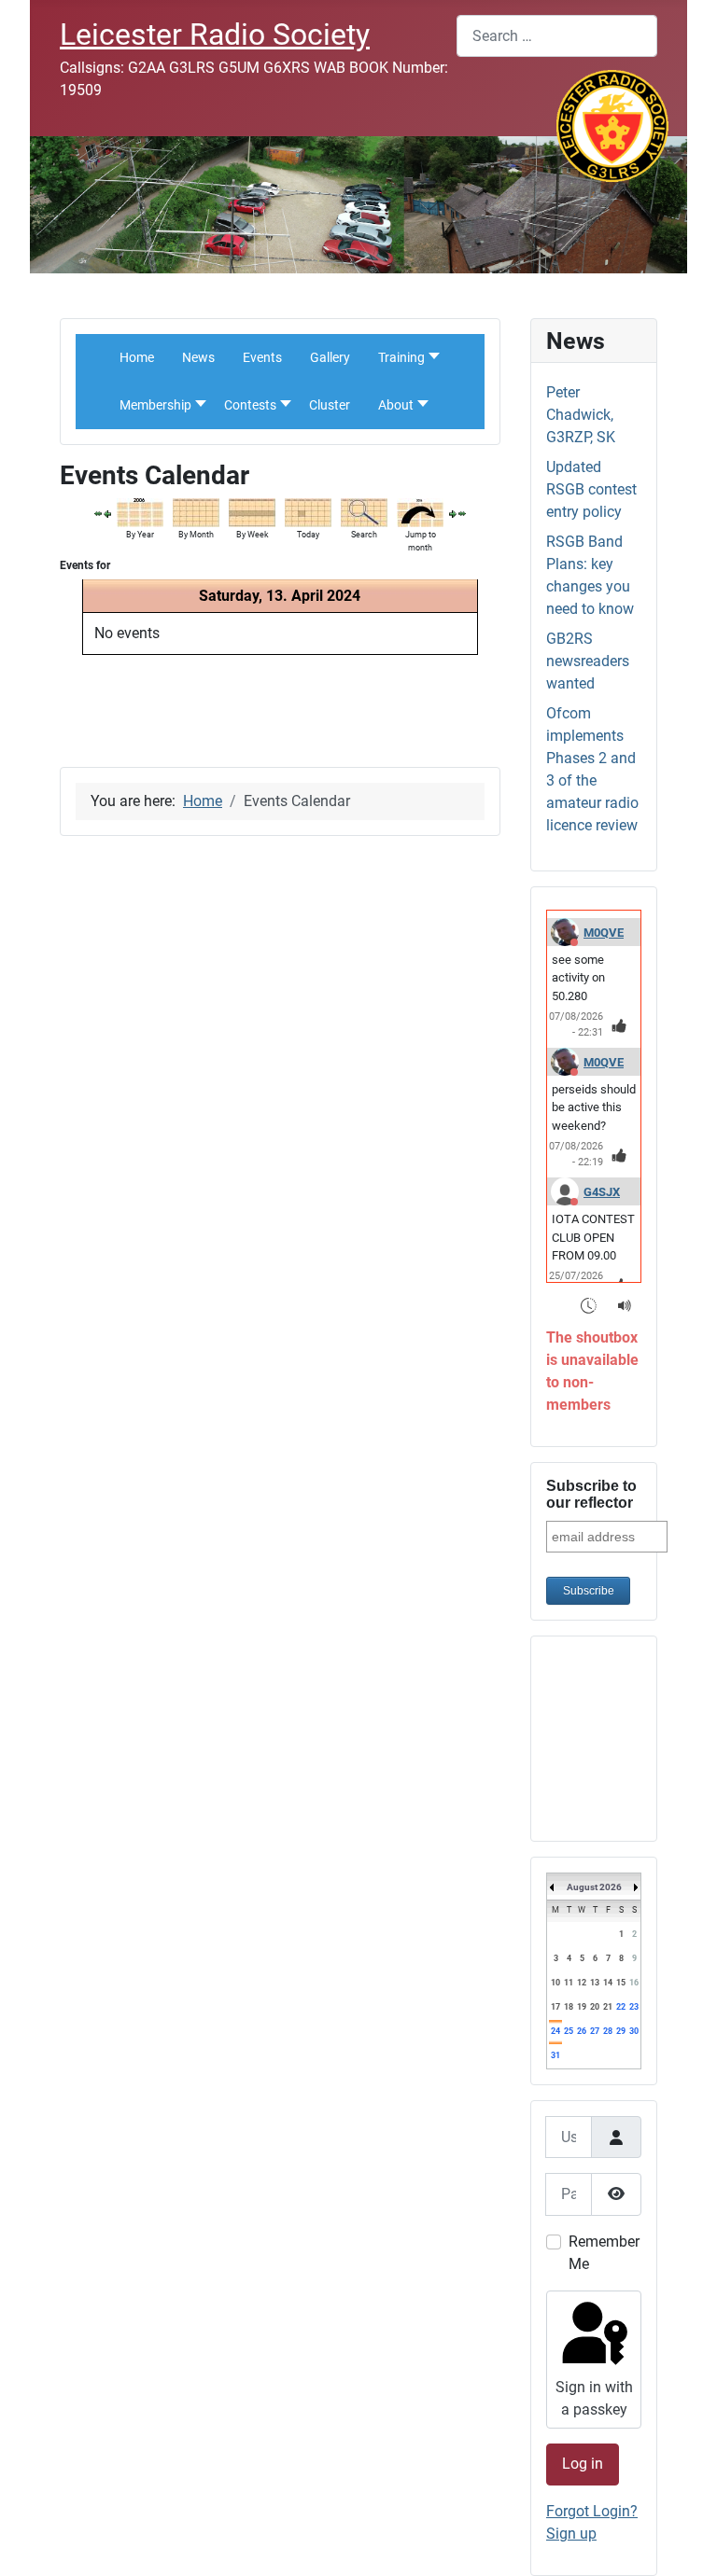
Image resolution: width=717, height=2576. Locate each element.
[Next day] (453, 513)
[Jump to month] (420, 512)
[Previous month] (98, 513)
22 (621, 2007)
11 (569, 1983)
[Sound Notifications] (625, 1305)
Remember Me (604, 2253)
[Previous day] (107, 513)
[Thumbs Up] (619, 1025)
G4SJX (602, 1192)
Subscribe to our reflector (591, 1494)
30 (634, 2031)
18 (569, 2007)
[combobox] (557, 36)
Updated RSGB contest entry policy (591, 489)
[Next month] (462, 513)
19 (582, 2007)
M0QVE (604, 933)
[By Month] (196, 512)
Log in (583, 2464)
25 (569, 2031)
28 (608, 2031)
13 (595, 1983)
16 (634, 1983)
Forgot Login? (592, 2511)
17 (555, 2007)
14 (608, 1983)
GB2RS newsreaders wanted (588, 661)
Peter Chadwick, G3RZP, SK (581, 415)
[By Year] (140, 512)
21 (608, 2007)
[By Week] (252, 512)
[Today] (308, 512)
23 (634, 2007)
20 (595, 2007)
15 (621, 1983)
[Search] (364, 512)
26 (582, 2031)
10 (555, 1983)
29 (621, 2031)
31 (555, 2055)
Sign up (571, 2534)
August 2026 (594, 1887)
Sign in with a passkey (594, 2398)
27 (595, 2031)
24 (555, 2031)
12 (582, 1983)
